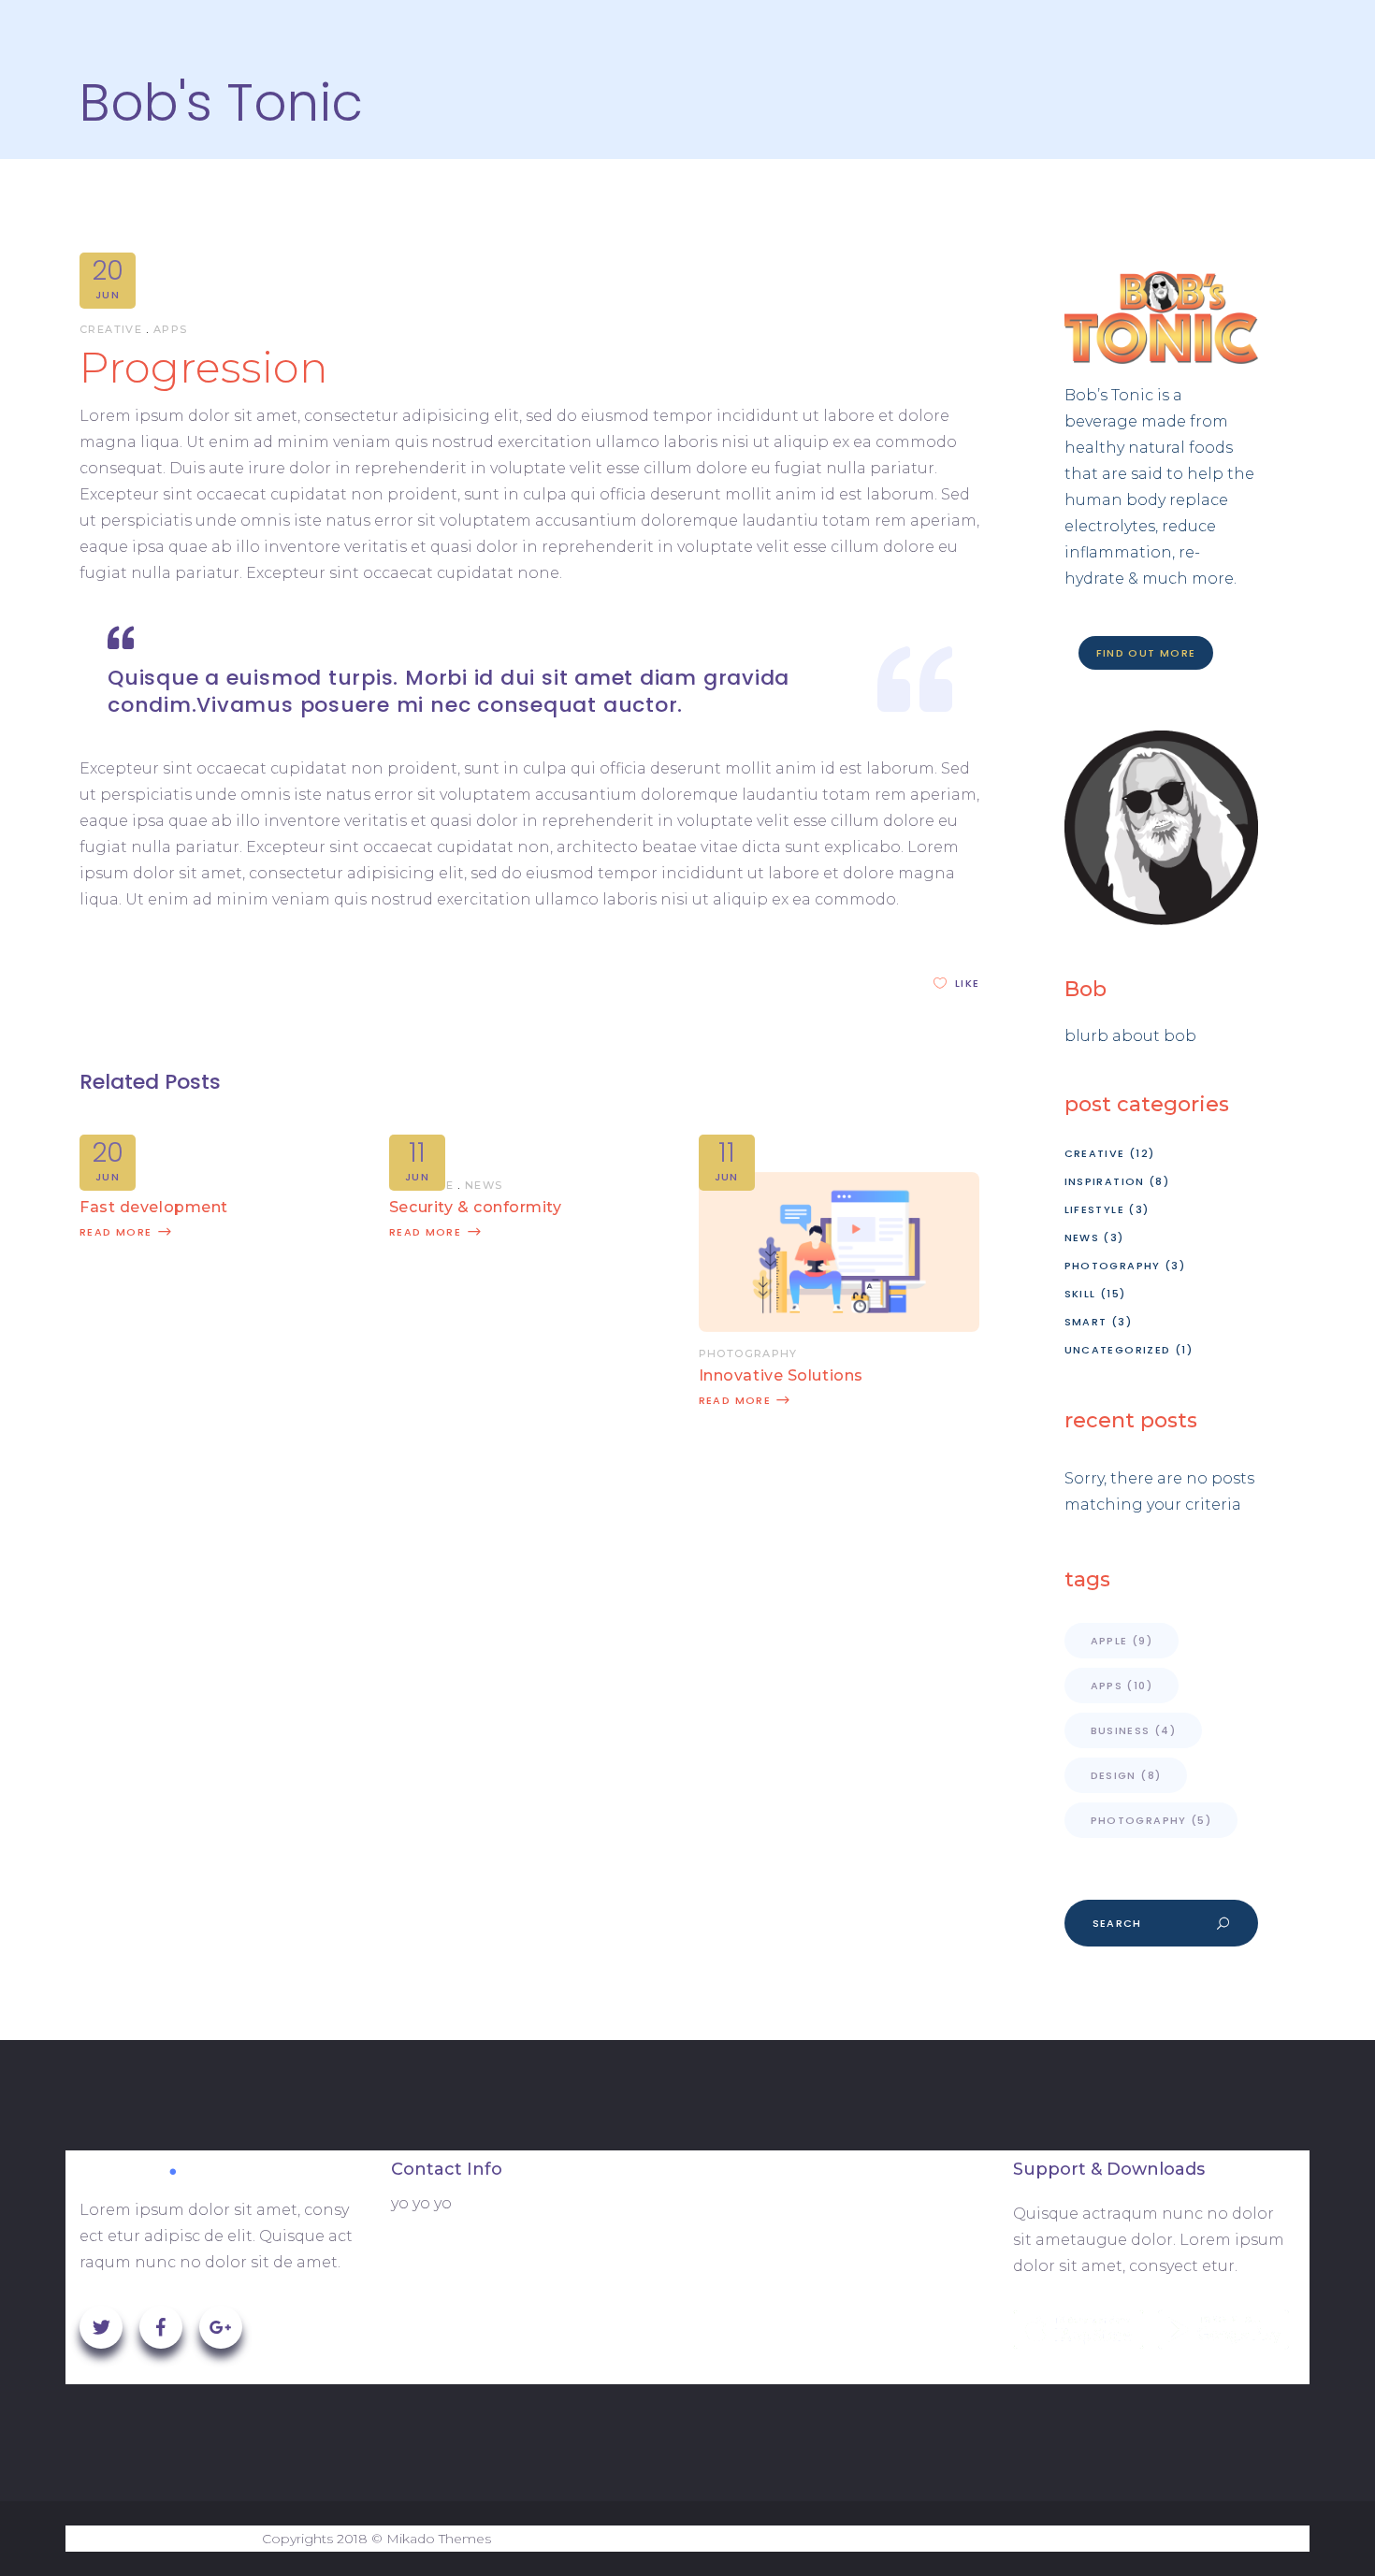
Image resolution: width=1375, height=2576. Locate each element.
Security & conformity (476, 1207)
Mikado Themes (439, 2539)
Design (1126, 1775)
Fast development (154, 1207)
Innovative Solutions (781, 1375)
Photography (748, 1353)
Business (1134, 1730)
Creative (111, 329)
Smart (1086, 1322)
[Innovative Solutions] (839, 1327)
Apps (171, 329)
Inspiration (1105, 1181)
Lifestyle (1094, 1209)
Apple (1122, 1641)
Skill (1080, 1294)
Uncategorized (1118, 1350)
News (484, 1185)
